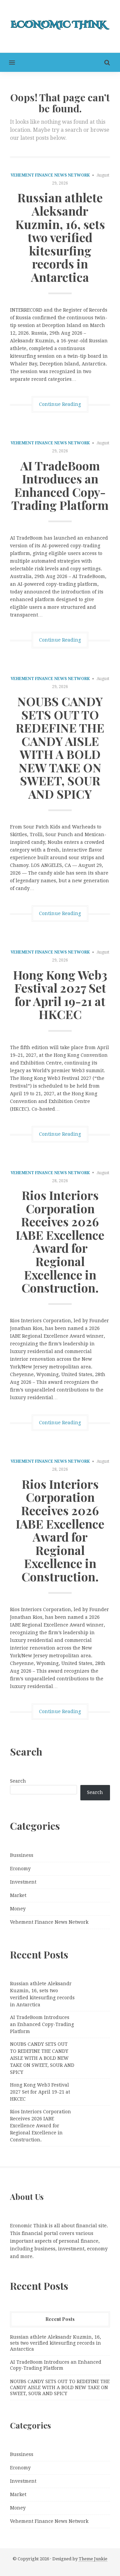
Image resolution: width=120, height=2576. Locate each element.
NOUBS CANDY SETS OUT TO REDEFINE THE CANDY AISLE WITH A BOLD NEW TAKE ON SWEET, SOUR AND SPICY (60, 747)
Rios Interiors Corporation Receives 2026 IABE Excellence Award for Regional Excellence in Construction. (60, 1241)
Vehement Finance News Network (50, 175)
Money (18, 1909)
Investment (23, 1882)
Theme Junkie (93, 2559)
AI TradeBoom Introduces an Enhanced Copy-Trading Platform (60, 485)
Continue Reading (60, 404)
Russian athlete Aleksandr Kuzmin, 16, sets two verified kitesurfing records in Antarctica (60, 237)
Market (18, 1895)
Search (18, 1781)
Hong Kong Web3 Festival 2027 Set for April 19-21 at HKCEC (60, 994)
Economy (20, 1869)
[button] (7, 62)
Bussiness (22, 1855)
